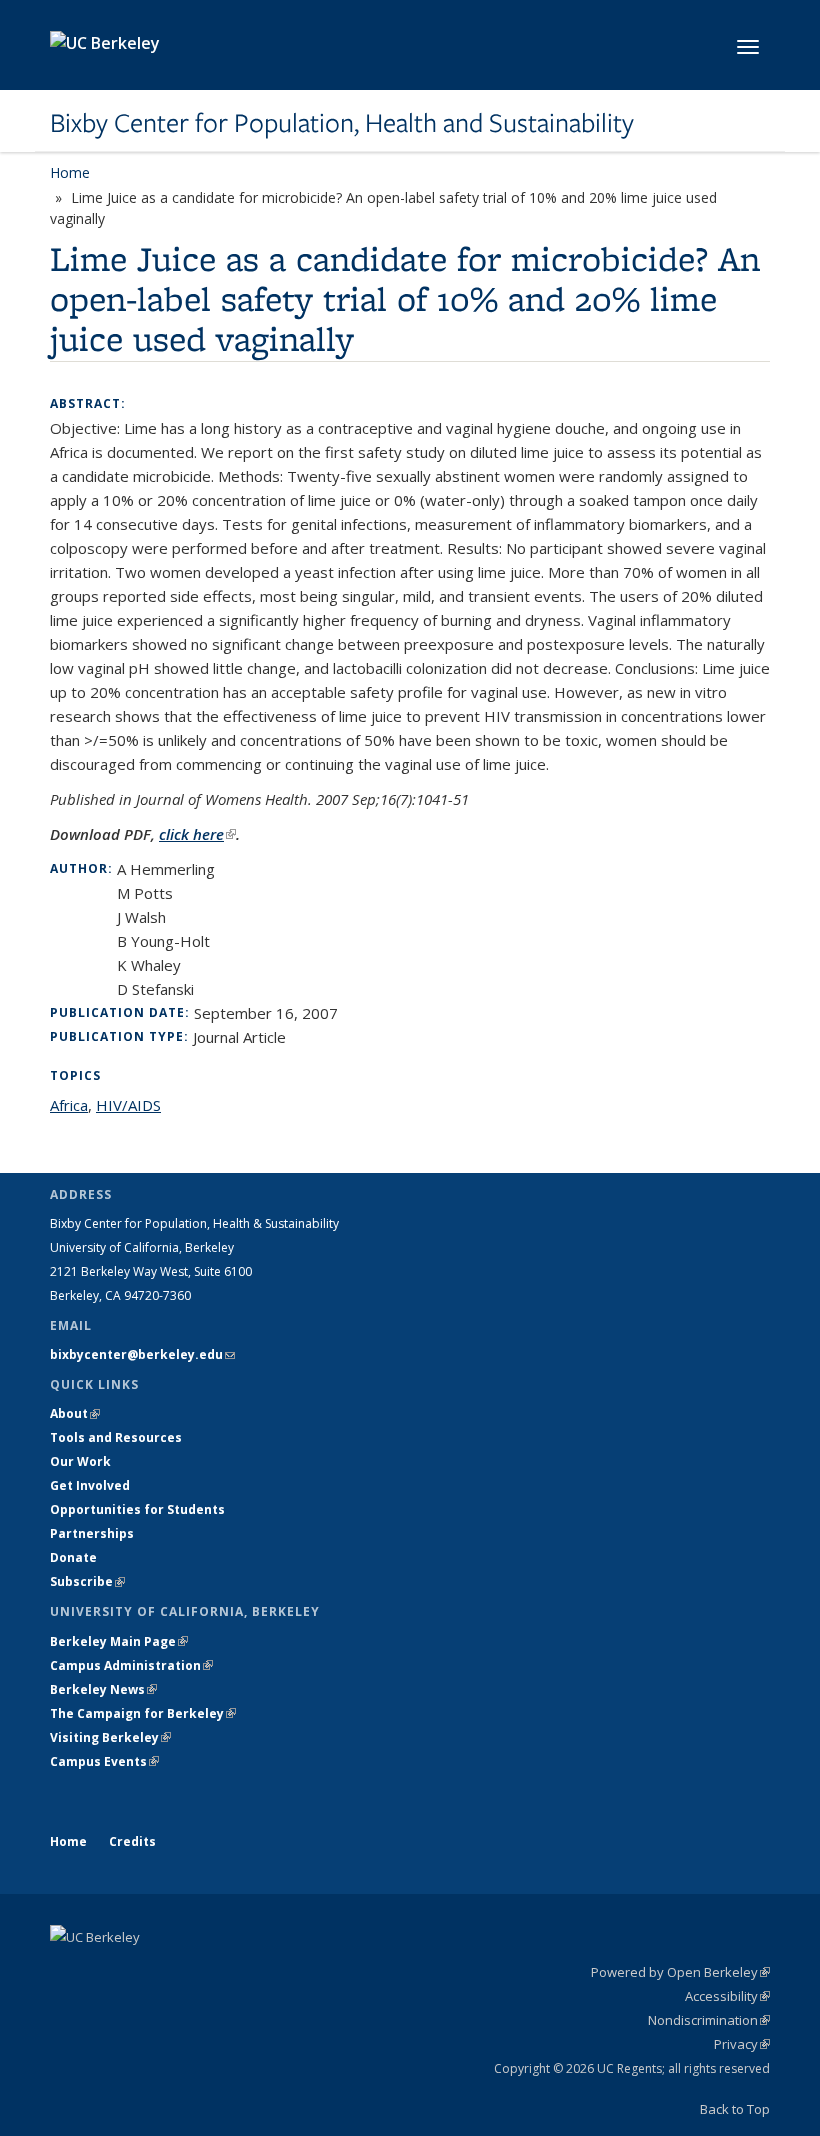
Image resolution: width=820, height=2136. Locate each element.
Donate (73, 1557)
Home (70, 172)
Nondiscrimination (709, 2020)
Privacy (742, 2044)
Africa (69, 1105)
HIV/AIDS (128, 1105)
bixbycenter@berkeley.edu (142, 1354)
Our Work (80, 1461)
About (75, 1413)
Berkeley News (103, 1689)
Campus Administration (131, 1665)
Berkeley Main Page (119, 1641)
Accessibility (727, 1996)
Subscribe (87, 1581)
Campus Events (104, 1761)
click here (197, 834)
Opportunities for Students (137, 1509)
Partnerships (92, 1533)
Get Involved (91, 1485)
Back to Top (735, 2109)
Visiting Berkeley (110, 1737)
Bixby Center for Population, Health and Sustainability (342, 123)
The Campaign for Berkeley (143, 1713)
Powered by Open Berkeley (680, 1972)
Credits (132, 1841)
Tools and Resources (116, 1437)
